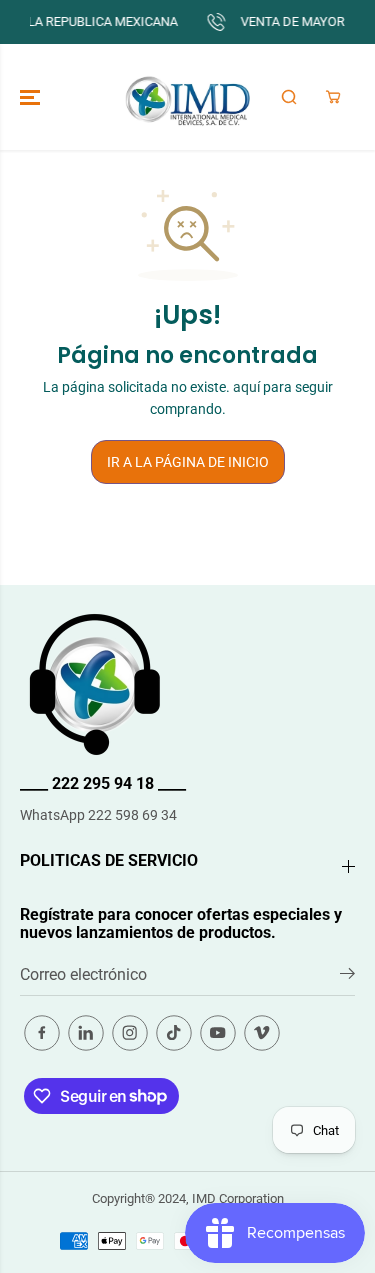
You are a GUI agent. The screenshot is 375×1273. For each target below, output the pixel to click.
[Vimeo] (262, 1033)
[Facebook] (42, 1033)
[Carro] (333, 97)
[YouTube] (218, 1033)
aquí (246, 387)
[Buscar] (289, 97)
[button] (32, 97)
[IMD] (187, 97)
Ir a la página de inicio (188, 462)
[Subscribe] (347, 977)
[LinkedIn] (86, 1033)
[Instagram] (130, 1033)
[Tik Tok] (174, 1033)
